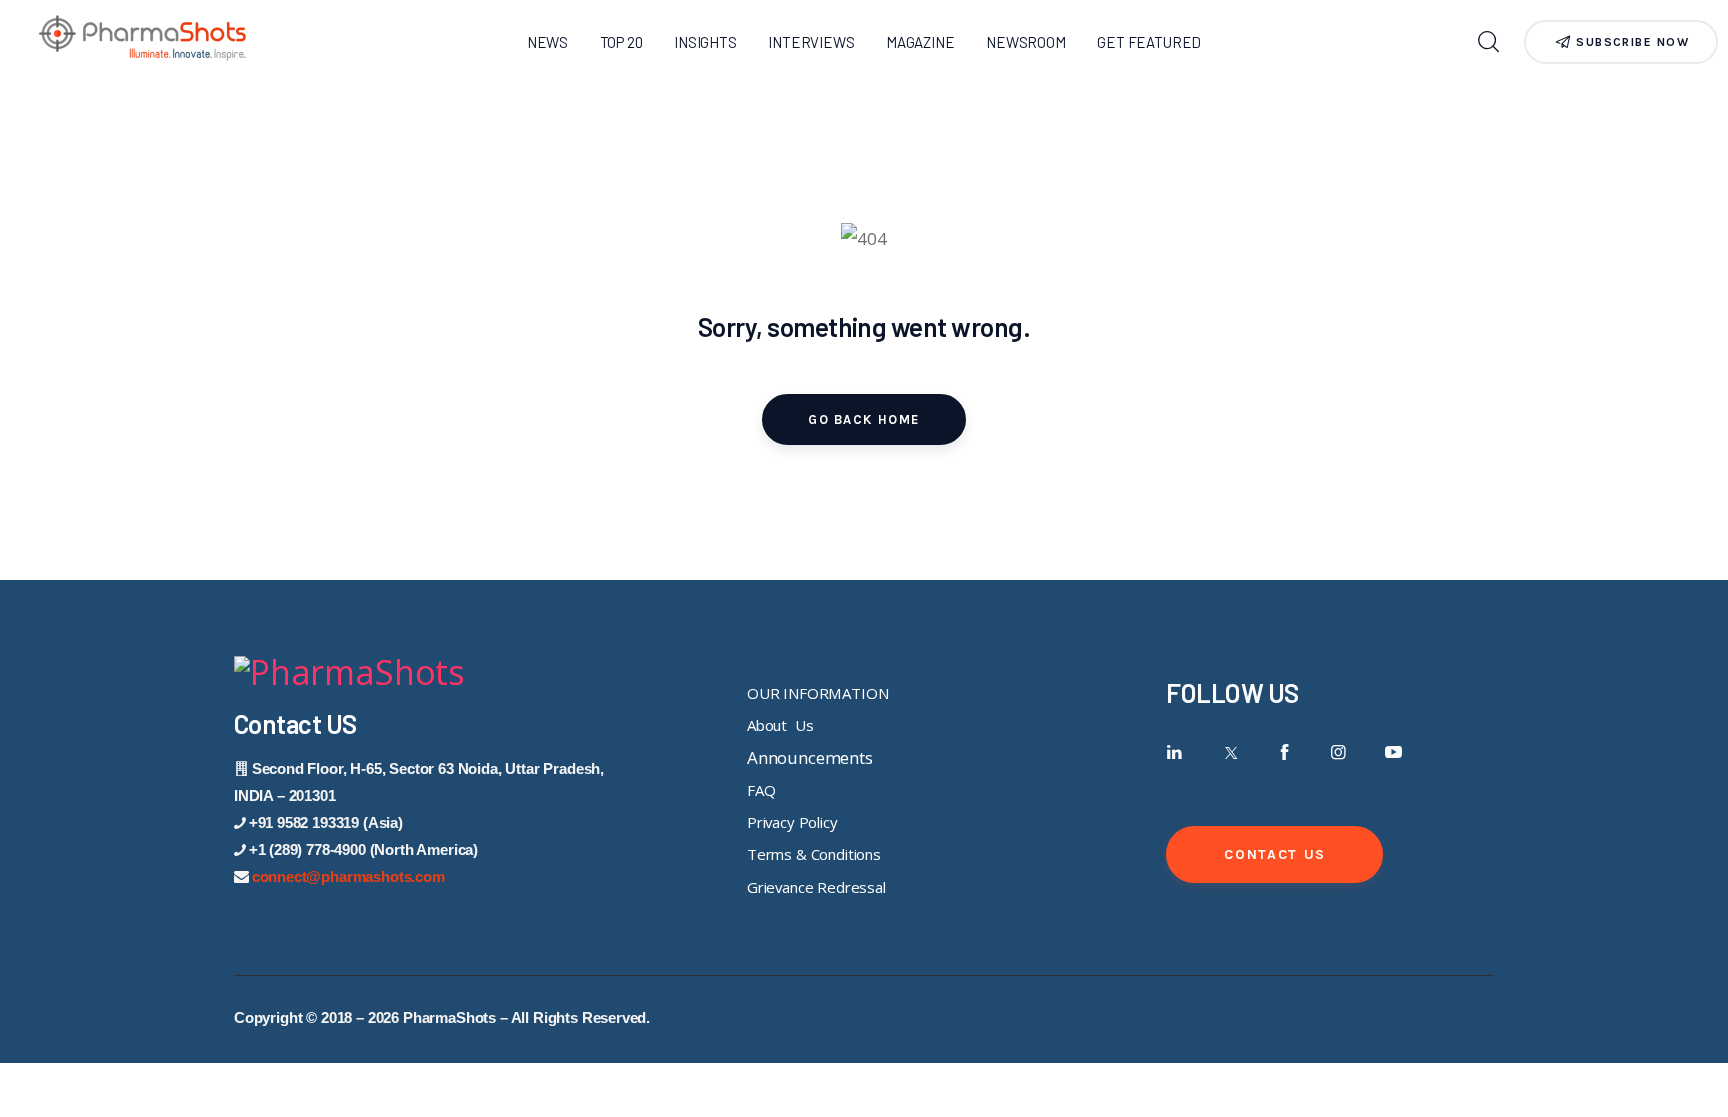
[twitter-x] (1229, 752)
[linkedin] (1174, 752)
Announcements (810, 757)
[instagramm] (1338, 752)
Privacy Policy (792, 822)
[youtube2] (1393, 752)
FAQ (761, 790)
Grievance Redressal (816, 887)
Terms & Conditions (814, 854)
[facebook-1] (1284, 752)
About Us (780, 725)
